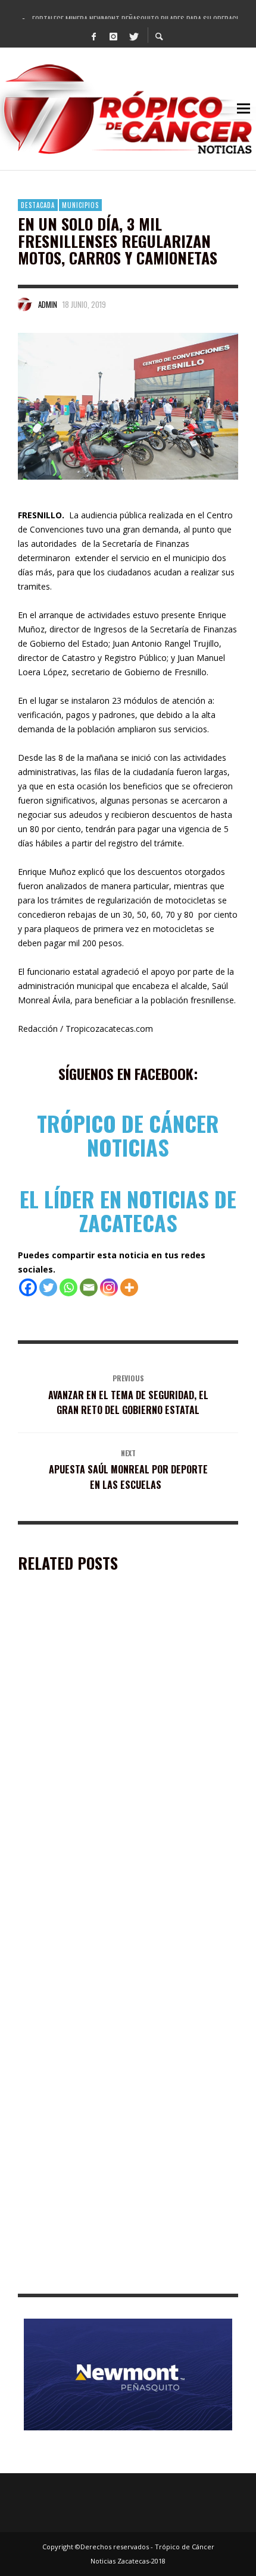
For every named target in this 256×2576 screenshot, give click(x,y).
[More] (129, 1287)
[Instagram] (114, 36)
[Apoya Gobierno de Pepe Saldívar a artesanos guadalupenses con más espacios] (109, 1856)
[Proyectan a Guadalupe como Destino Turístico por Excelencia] (109, 2027)
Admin (48, 304)
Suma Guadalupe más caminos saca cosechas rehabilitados (108, 2276)
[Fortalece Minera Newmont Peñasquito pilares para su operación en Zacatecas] (109, 1686)
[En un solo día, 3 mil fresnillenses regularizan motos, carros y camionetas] (128, 406)
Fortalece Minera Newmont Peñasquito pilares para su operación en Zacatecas (124, 1764)
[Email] (89, 1287)
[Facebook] (94, 36)
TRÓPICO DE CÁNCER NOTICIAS (128, 1135)
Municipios (80, 205)
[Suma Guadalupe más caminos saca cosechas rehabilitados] (109, 2197)
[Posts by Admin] (25, 304)
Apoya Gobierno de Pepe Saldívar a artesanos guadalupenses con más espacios (111, 1935)
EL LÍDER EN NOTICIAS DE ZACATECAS (128, 1210)
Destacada (38, 205)
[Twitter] (133, 36)
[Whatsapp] (68, 1287)
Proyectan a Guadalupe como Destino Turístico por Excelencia (124, 2105)
